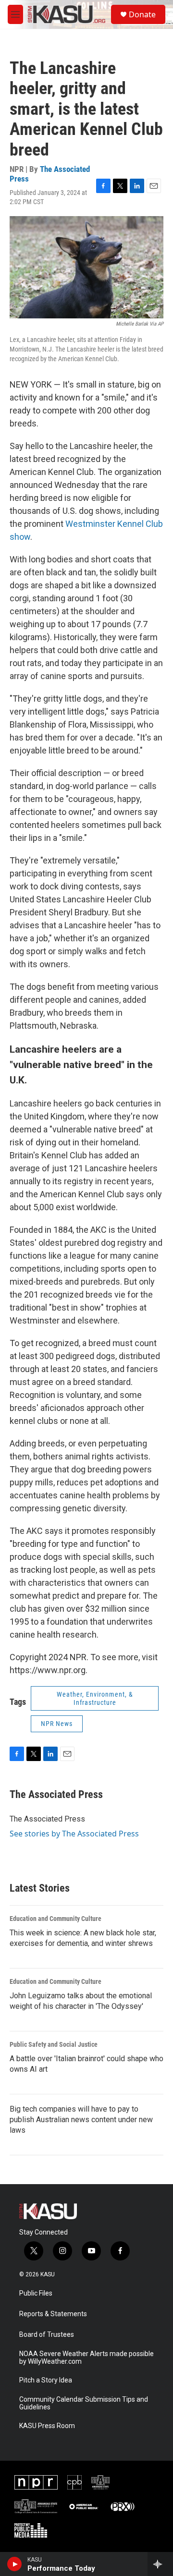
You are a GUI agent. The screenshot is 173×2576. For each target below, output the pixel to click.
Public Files (36, 2293)
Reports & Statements (53, 2314)
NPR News (57, 1724)
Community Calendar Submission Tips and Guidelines (84, 2403)
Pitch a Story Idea (46, 2380)
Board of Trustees (47, 2335)
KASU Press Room (47, 2426)
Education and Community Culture (56, 1919)
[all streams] (160, 2564)
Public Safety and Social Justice (54, 2044)
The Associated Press (50, 174)
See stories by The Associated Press (74, 1834)
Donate (142, 14)
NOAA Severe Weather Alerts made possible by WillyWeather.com (86, 2358)
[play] (15, 2564)
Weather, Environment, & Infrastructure (95, 1698)
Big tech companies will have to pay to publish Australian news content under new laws (81, 2120)
